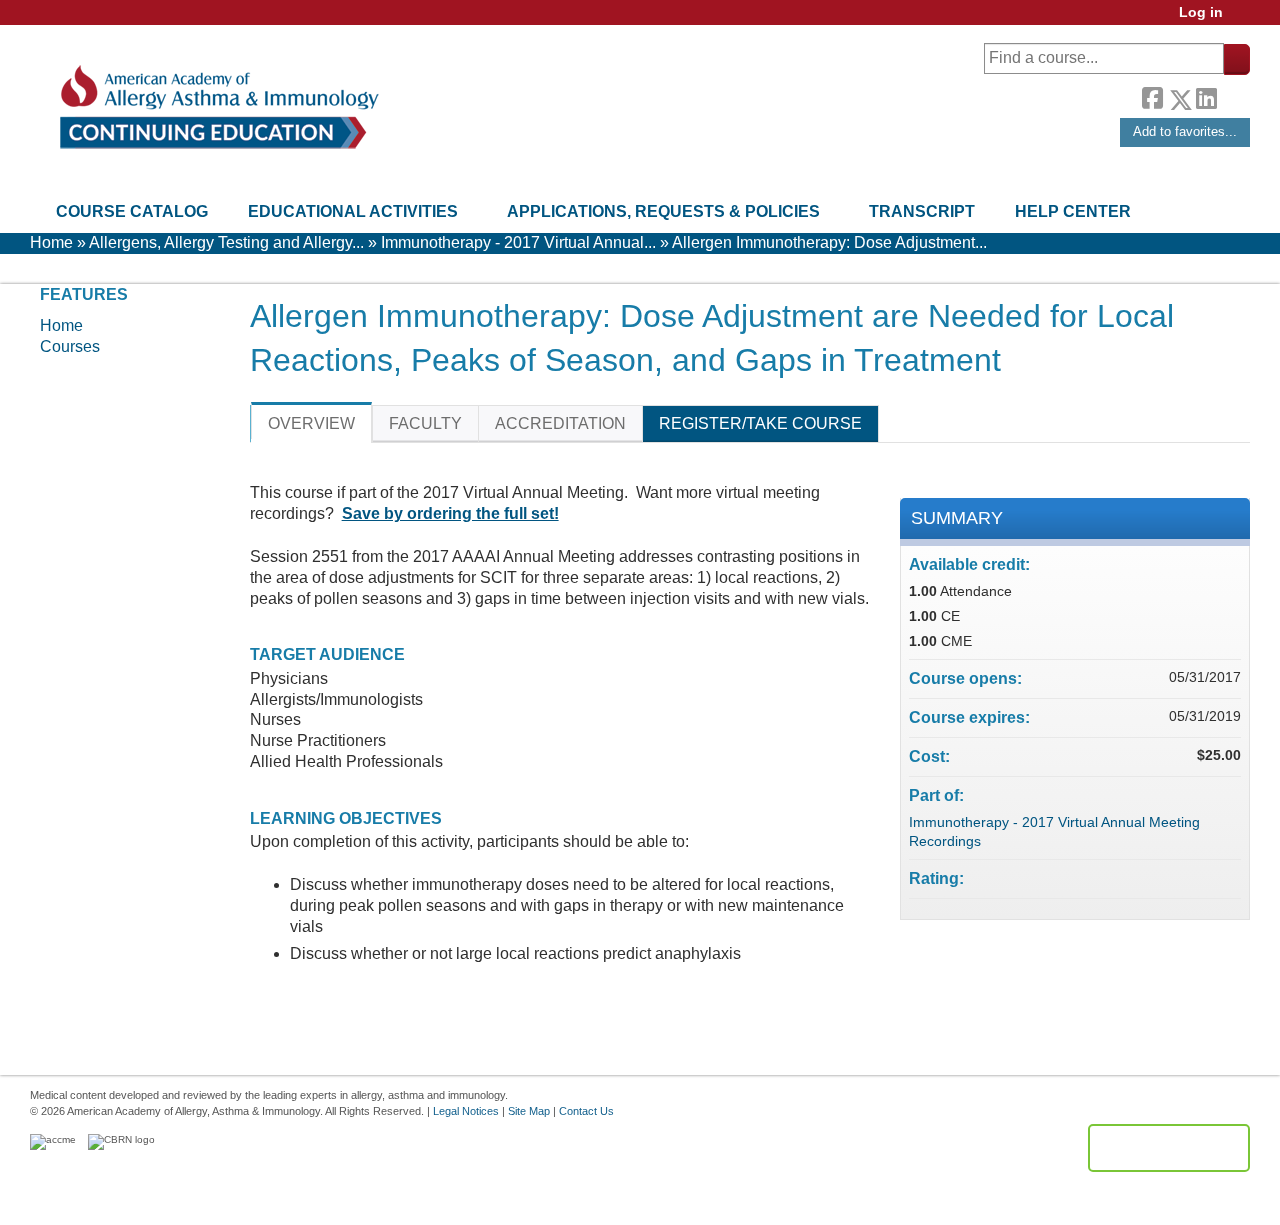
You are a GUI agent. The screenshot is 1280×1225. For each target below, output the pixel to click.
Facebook (1152, 96)
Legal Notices (466, 1111)
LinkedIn (1206, 96)
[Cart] (1244, 19)
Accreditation (560, 423)
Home (51, 242)
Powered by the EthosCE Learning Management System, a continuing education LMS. (1169, 1148)
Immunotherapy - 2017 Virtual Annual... (518, 242)
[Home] (217, 107)
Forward (1233, 94)
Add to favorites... (1185, 131)
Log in (1201, 12)
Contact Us (586, 1111)
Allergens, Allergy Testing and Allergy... (226, 242)
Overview (311, 423)
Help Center (1073, 211)
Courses (70, 346)
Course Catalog (132, 211)
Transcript (922, 211)
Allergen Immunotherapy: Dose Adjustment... (829, 242)
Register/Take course (760, 423)
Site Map (529, 1111)
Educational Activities (353, 211)
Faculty (425, 423)
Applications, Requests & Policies (663, 211)
